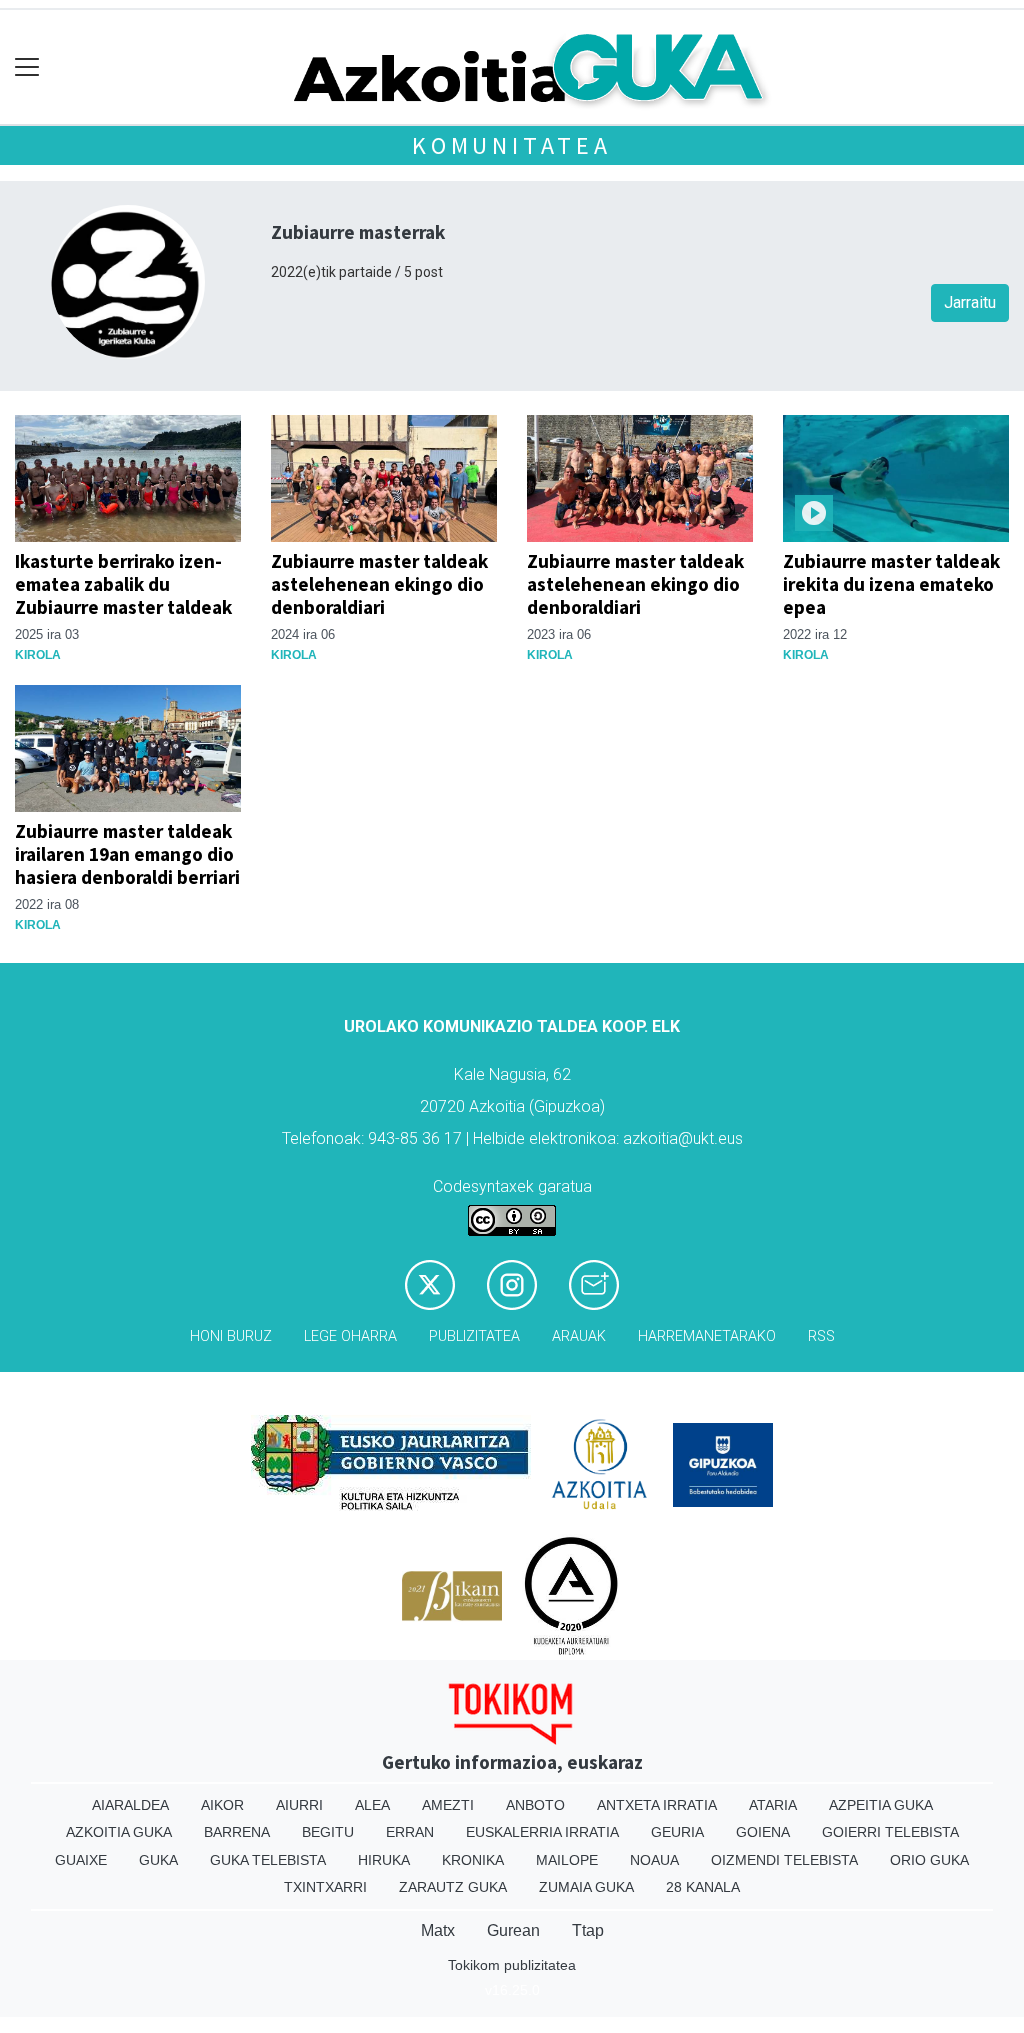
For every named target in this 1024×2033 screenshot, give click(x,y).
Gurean (513, 1930)
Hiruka (384, 1860)
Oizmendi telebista (784, 1860)
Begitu (328, 1832)
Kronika (473, 1860)
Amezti (448, 1805)
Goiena (763, 1832)
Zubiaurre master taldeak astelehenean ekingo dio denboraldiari (379, 584)
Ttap (588, 1930)
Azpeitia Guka (881, 1805)
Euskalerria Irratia (542, 1832)
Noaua (654, 1860)
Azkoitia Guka (119, 1832)
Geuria (677, 1832)
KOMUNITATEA (512, 145)
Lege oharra (350, 1336)
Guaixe (81, 1860)
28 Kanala (703, 1887)
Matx (438, 1930)
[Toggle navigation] (27, 67)
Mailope (567, 1860)
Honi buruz (231, 1336)
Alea (372, 1805)
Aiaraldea (130, 1805)
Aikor (222, 1805)
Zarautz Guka (453, 1887)
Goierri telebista (890, 1832)
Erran (410, 1832)
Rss (821, 1336)
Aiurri (299, 1805)
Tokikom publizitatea (512, 1965)
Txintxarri (325, 1887)
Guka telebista (268, 1860)
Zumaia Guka (586, 1887)
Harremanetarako (707, 1336)
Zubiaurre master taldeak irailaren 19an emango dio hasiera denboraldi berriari (127, 854)
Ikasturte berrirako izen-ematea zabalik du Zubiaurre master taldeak (123, 584)
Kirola (38, 655)
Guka (158, 1860)
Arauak (579, 1336)
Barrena (237, 1832)
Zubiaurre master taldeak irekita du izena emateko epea (891, 584)
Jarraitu (970, 302)
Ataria (773, 1805)
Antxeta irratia (657, 1805)
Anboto (535, 1805)
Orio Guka (929, 1860)
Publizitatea (474, 1336)
